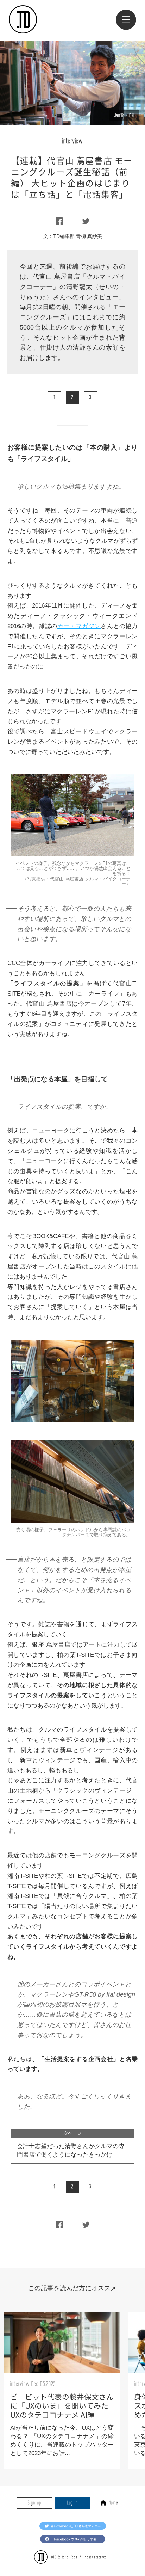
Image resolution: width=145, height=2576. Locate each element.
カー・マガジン (79, 626)
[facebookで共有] (59, 222)
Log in (72, 2503)
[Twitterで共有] (86, 222)
